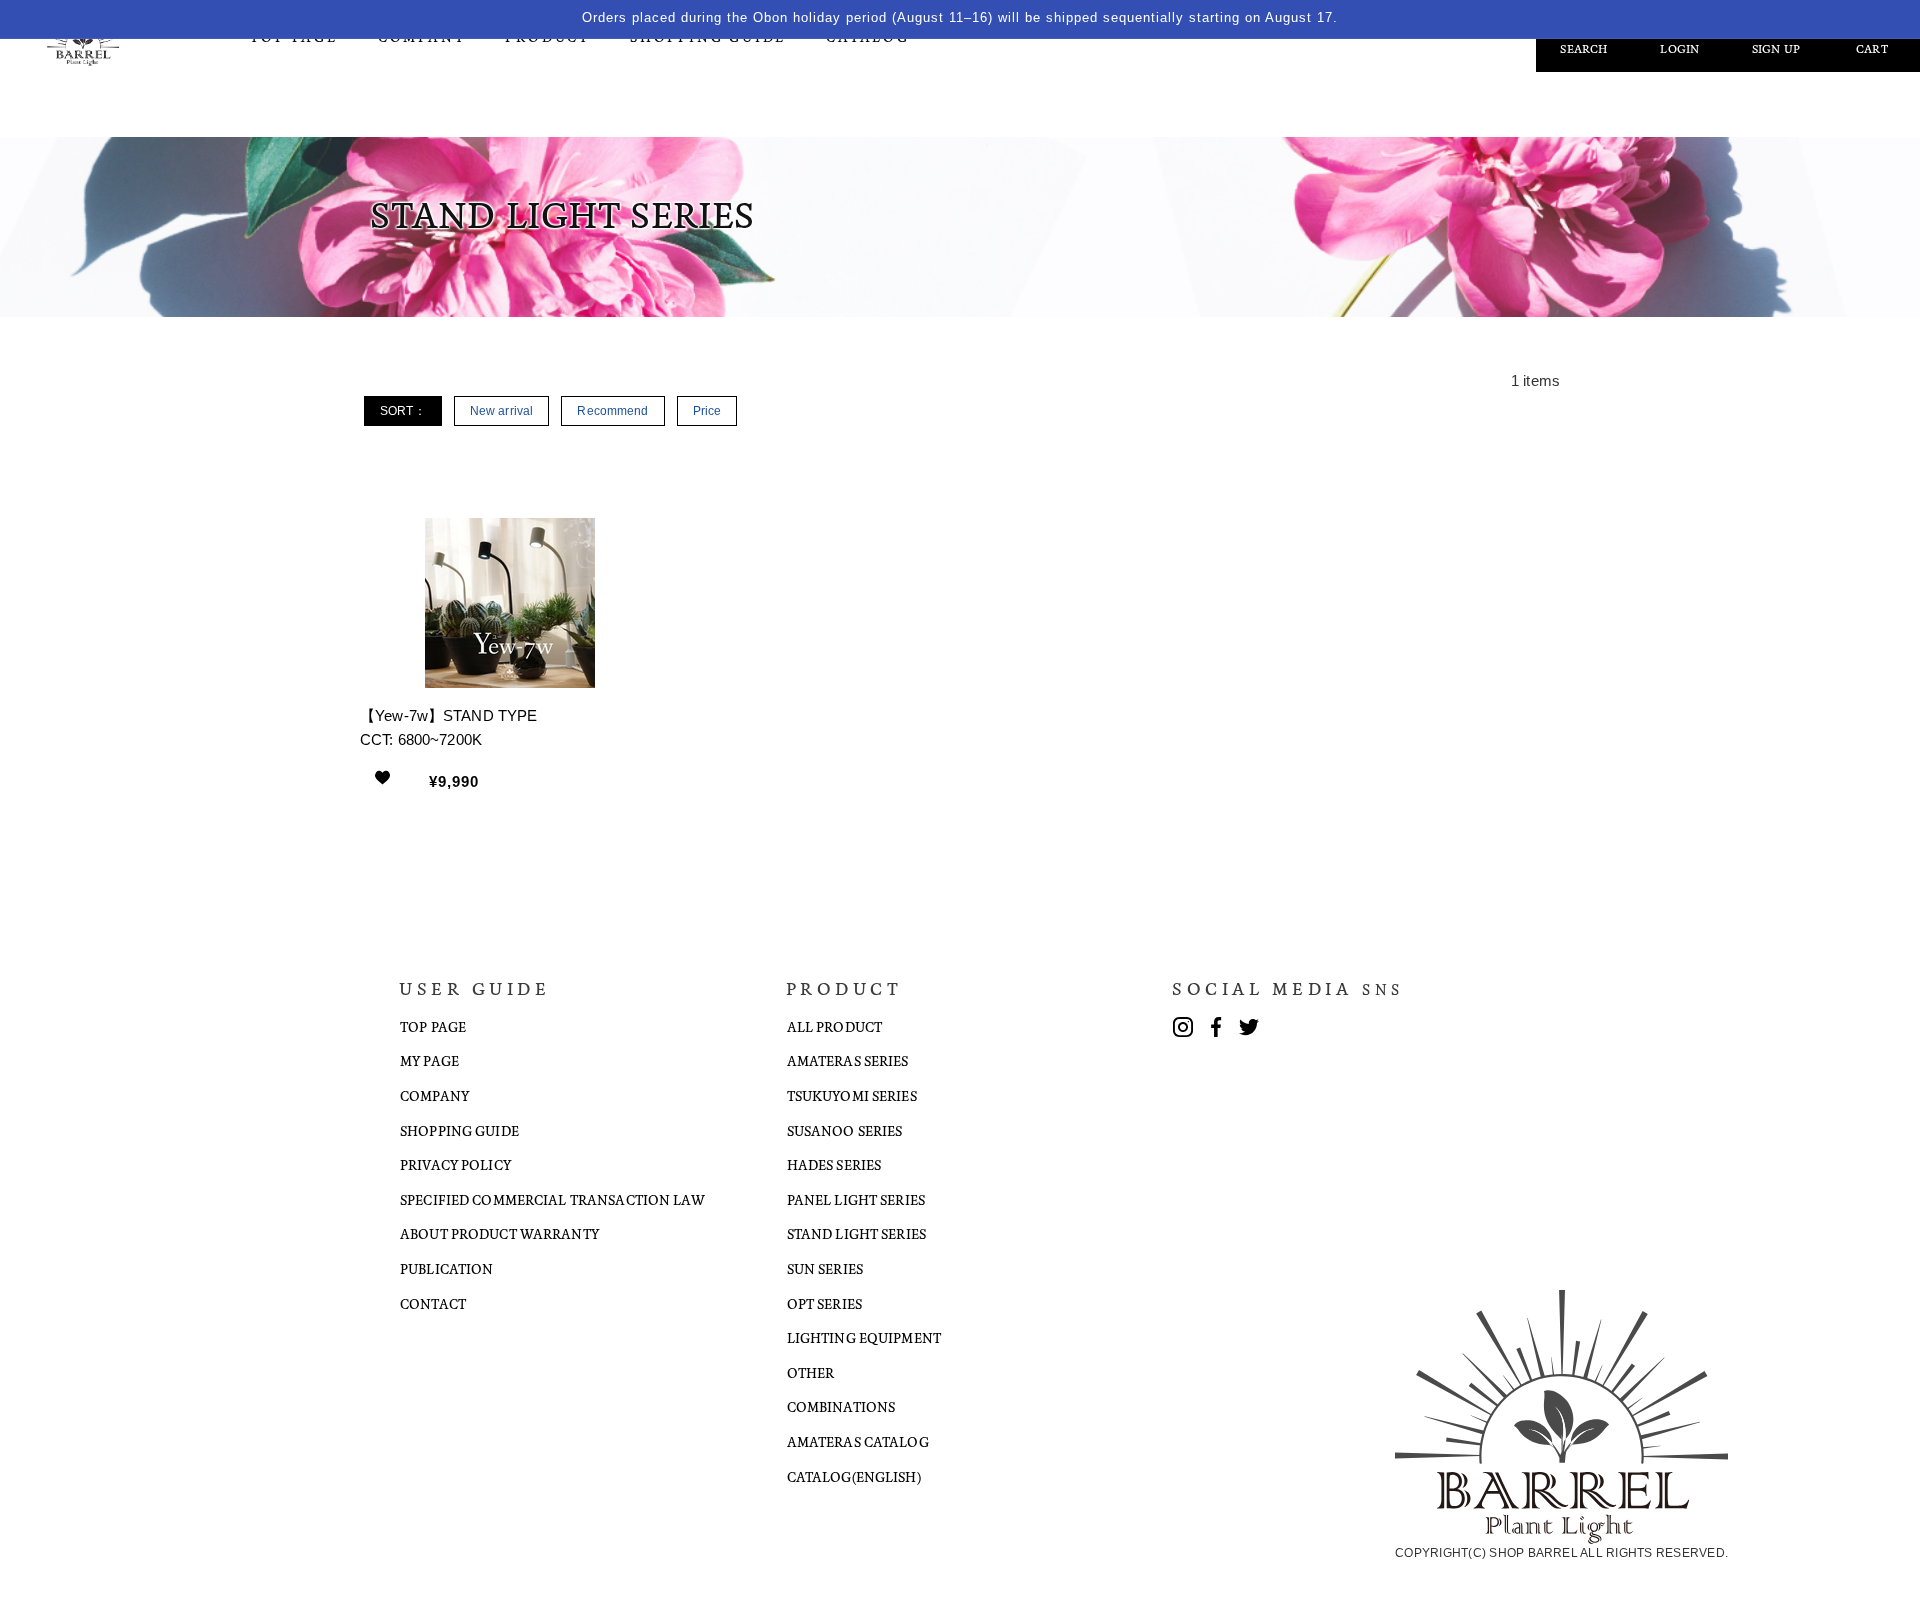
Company (434, 1095)
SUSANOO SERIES (845, 1130)
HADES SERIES (834, 1164)
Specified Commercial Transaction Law (552, 1199)
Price (707, 411)
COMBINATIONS (841, 1406)
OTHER (811, 1372)
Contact (433, 1303)
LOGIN (1679, 49)
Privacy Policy (455, 1164)
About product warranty (499, 1233)
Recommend (612, 411)
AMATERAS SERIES (848, 1060)
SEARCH (1583, 49)
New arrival (501, 411)
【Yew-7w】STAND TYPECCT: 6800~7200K (448, 728)
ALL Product (834, 1026)
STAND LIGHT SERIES (856, 1233)
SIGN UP (1776, 49)
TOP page (433, 1026)
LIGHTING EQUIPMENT (864, 1337)
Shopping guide (459, 1130)
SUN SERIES (825, 1268)
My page (429, 1060)
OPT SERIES (824, 1303)
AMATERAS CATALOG (858, 1441)
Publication (446, 1268)
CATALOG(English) (854, 1476)
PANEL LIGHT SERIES (856, 1199)
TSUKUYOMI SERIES (852, 1095)
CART (1872, 49)
